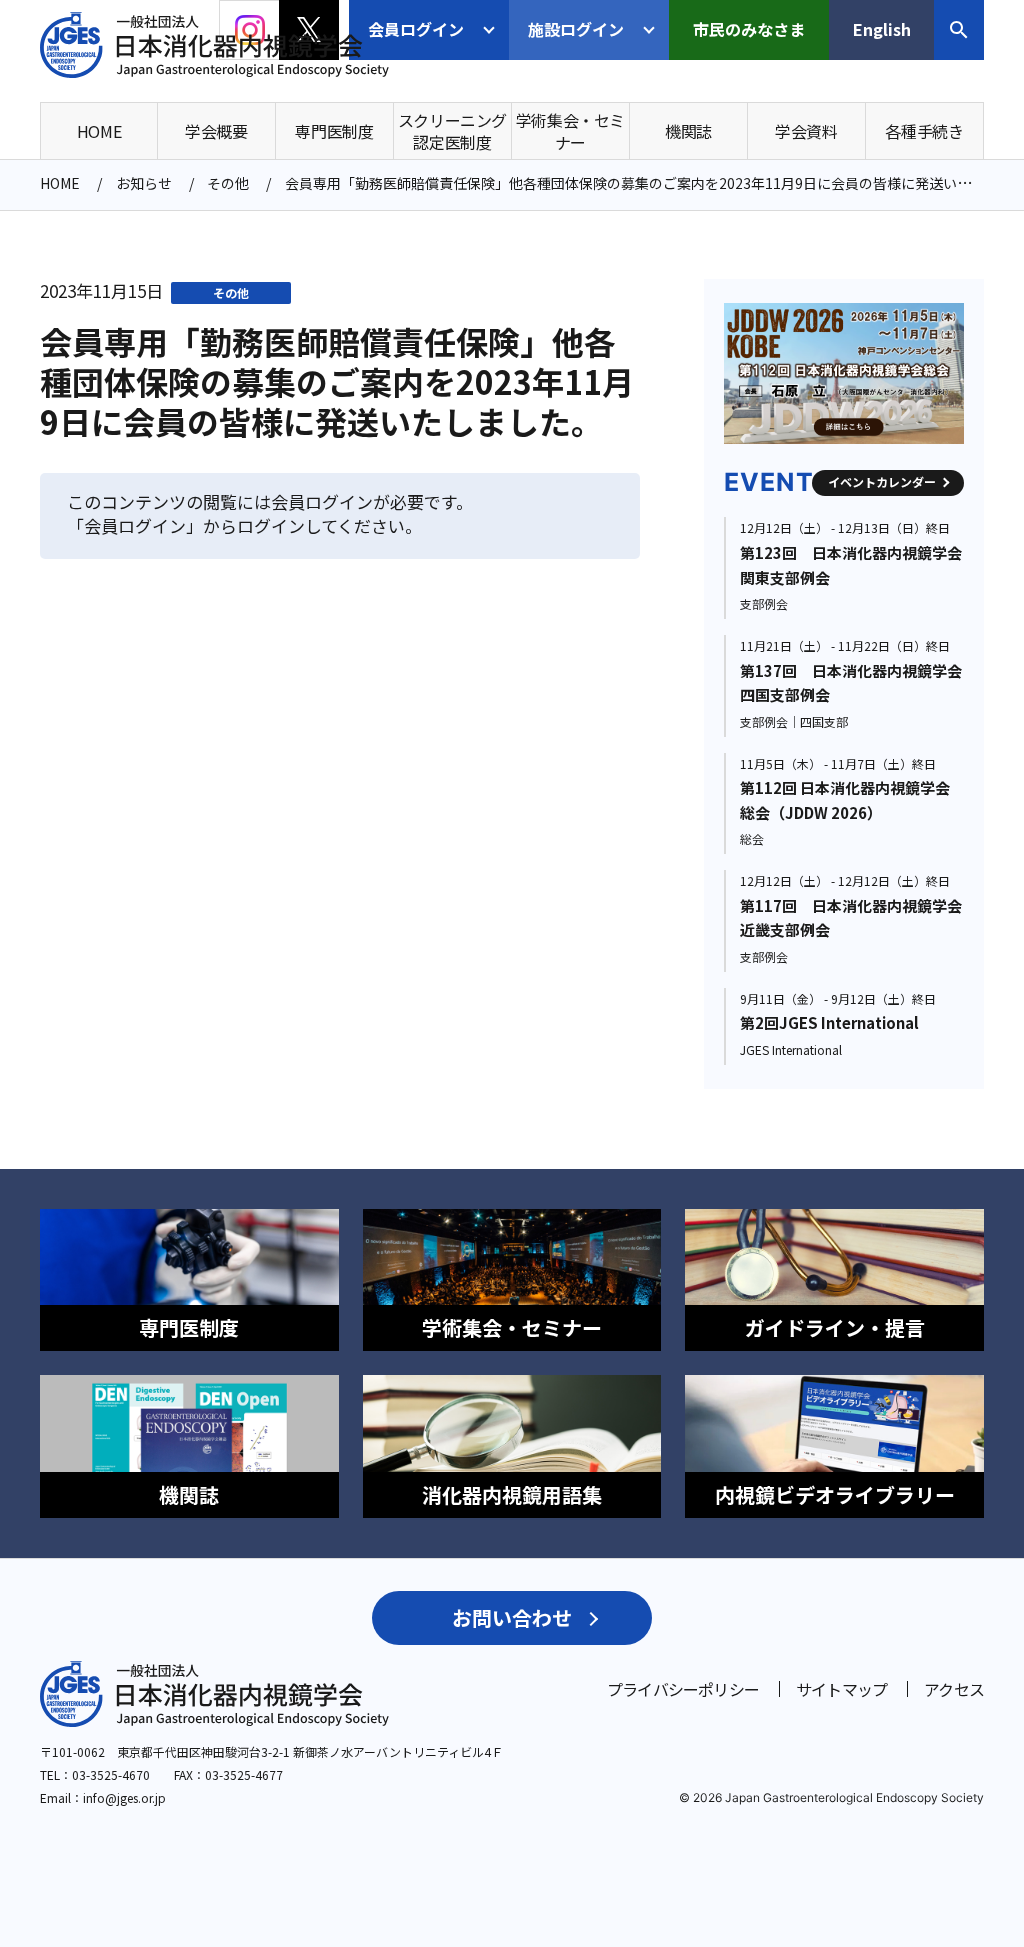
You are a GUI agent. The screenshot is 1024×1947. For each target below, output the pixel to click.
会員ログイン (416, 29)
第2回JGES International (829, 1022)
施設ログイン (576, 29)
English (882, 29)
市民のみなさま (749, 29)
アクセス (954, 1689)
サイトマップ (841, 1689)
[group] (887, 373)
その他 (231, 292)
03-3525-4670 (111, 1774)
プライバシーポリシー (683, 1689)
